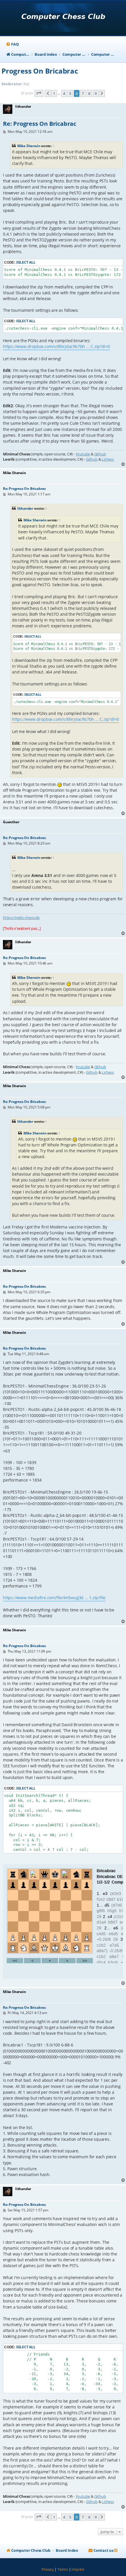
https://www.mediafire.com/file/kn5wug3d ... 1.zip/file (54, 1598)
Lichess (108, 459)
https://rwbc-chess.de (21, 918)
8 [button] (89, 93)
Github (100, 454)
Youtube (83, 454)
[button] (39, 93)
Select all (26, 262)
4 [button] (64, 93)
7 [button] (83, 93)
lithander (25, 508)
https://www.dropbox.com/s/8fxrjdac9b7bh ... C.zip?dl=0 (56, 346)
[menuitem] (12, 44)
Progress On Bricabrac (40, 71)
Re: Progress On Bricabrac (40, 124)
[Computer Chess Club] (63, 18)
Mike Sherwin (29, 146)
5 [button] (70, 93)
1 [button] (54, 93)
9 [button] (96, 93)
